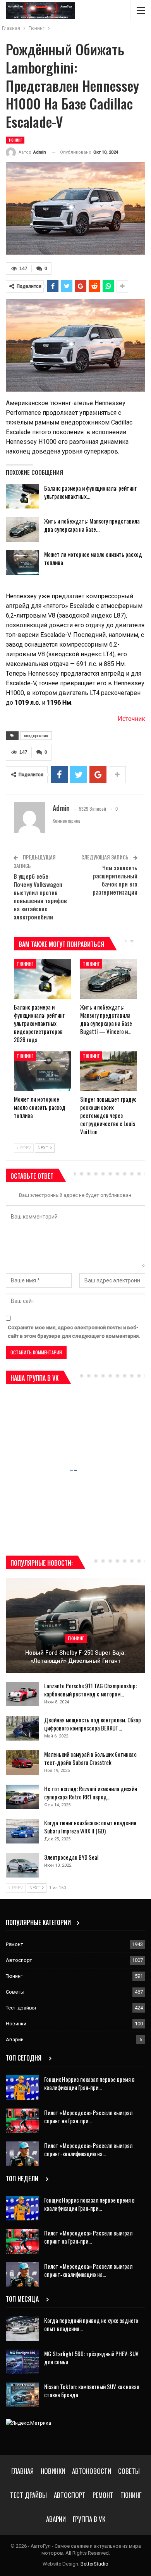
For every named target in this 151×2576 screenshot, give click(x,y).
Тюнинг (15, 140)
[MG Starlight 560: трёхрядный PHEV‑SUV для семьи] (22, 2362)
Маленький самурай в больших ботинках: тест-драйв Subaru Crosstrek (91, 1758)
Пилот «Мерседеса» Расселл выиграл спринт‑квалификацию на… (88, 2149)
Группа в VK (89, 2519)
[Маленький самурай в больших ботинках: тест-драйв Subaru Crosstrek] (22, 1763)
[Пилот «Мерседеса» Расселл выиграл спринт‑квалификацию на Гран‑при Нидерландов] (22, 2154)
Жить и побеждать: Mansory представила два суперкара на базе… (92, 525)
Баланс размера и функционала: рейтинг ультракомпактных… (90, 492)
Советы (15, 1992)
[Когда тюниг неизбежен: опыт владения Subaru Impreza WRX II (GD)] (22, 1831)
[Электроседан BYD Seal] (22, 1866)
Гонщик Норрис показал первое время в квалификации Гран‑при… (89, 2083)
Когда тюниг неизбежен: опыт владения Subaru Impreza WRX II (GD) (90, 1827)
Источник (131, 719)
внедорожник (36, 735)
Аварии (15, 2039)
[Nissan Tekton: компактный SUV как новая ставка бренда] (22, 2395)
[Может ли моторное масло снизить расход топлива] (22, 563)
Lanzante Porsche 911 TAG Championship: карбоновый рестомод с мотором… (90, 1690)
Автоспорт (19, 1960)
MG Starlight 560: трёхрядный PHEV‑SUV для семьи (91, 2358)
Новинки (16, 2024)
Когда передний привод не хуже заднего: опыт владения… (92, 2324)
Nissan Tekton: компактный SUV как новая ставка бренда (92, 2390)
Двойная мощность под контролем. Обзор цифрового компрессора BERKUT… (93, 1724)
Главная (22, 2471)
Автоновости (92, 2471)
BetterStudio (94, 2564)
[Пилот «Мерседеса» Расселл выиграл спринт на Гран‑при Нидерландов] (22, 2121)
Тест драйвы (21, 2008)
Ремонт (15, 1944)
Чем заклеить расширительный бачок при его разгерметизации (115, 880)
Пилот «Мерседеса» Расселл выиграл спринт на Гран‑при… (88, 2116)
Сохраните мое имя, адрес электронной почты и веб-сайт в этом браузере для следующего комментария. (74, 1332)
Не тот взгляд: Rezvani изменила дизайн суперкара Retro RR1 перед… (91, 1793)
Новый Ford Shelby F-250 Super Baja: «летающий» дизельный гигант (75, 1657)
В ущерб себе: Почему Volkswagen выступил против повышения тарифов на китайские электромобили (40, 896)
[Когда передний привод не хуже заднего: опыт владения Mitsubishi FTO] (22, 2329)
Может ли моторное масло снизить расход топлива (93, 558)
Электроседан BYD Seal (71, 1857)
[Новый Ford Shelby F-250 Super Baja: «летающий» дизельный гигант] (75, 1625)
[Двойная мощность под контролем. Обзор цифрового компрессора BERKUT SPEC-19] (22, 1728)
